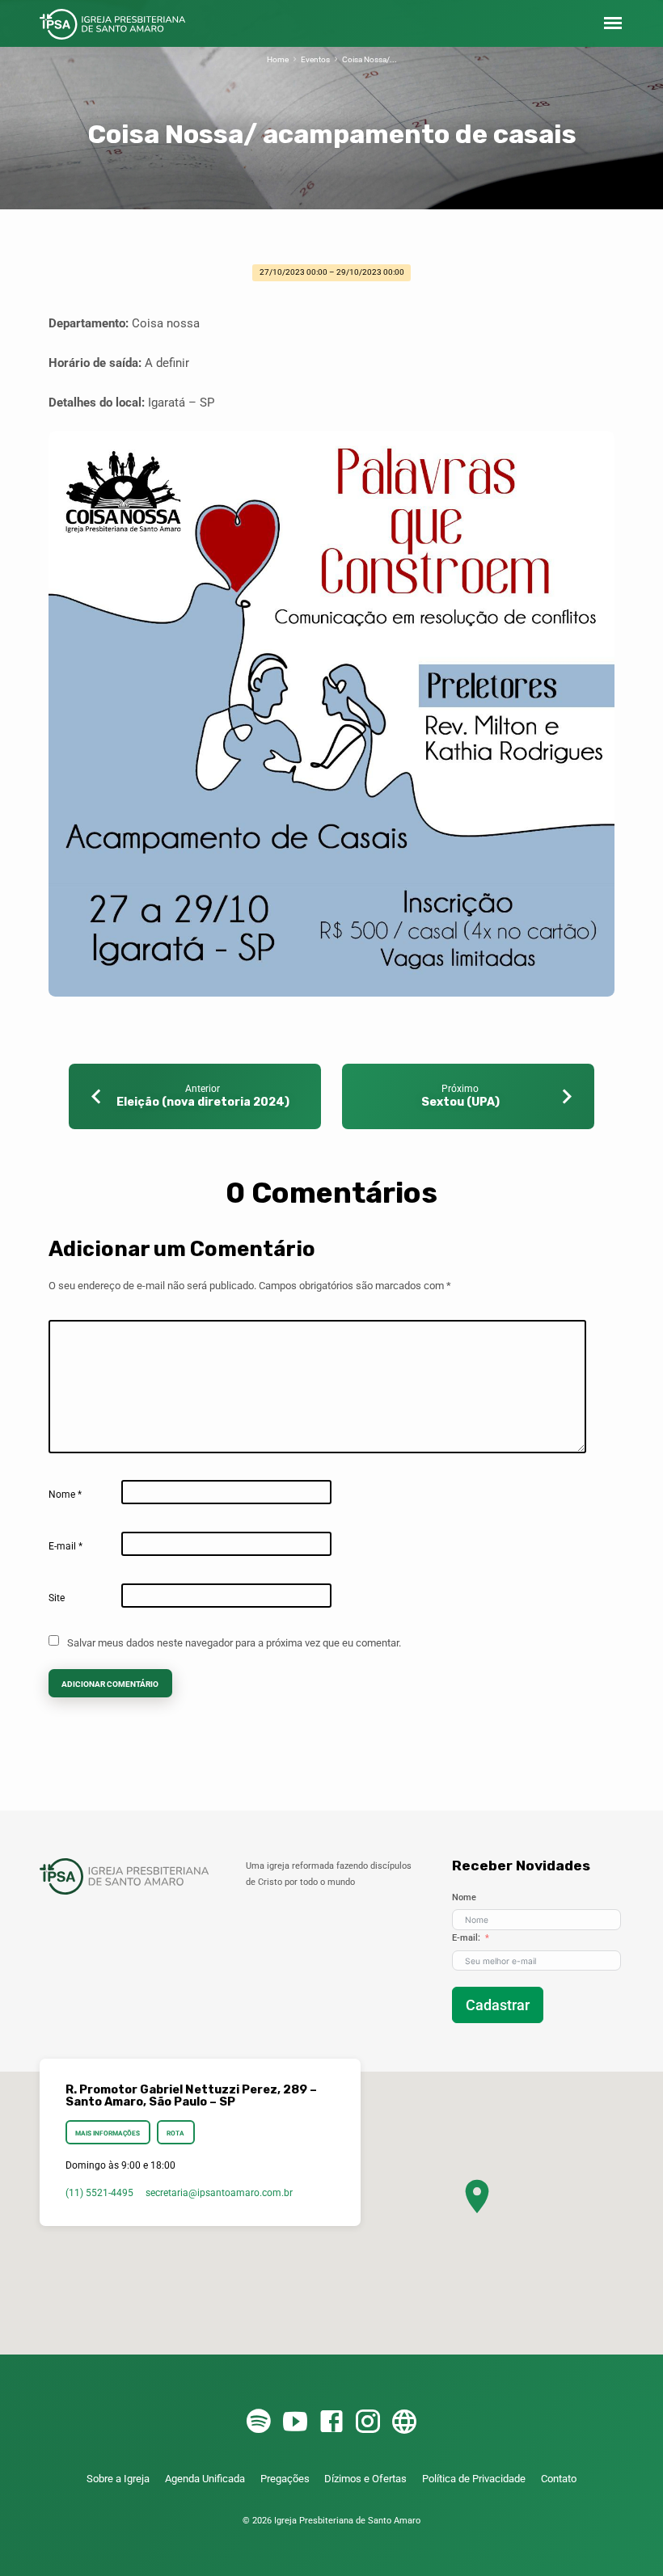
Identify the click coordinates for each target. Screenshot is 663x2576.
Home (278, 59)
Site (57, 1598)
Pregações (285, 2479)
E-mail (65, 1546)
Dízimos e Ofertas (365, 2479)
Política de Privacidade (474, 2479)
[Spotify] (259, 2422)
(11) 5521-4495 (99, 2193)
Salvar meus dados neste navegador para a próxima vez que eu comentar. (234, 1643)
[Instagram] (368, 2422)
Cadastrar (498, 2005)
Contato (559, 2479)
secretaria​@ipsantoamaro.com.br (219, 2193)
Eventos (315, 59)
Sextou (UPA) (460, 1102)
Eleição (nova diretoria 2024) (203, 1102)
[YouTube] (295, 2422)
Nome (65, 1495)
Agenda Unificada (205, 2479)
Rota (175, 2133)
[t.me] (404, 2422)
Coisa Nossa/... (370, 59)
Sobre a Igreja (118, 2479)
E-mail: (466, 1938)
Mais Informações (108, 2133)
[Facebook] (331, 2422)
